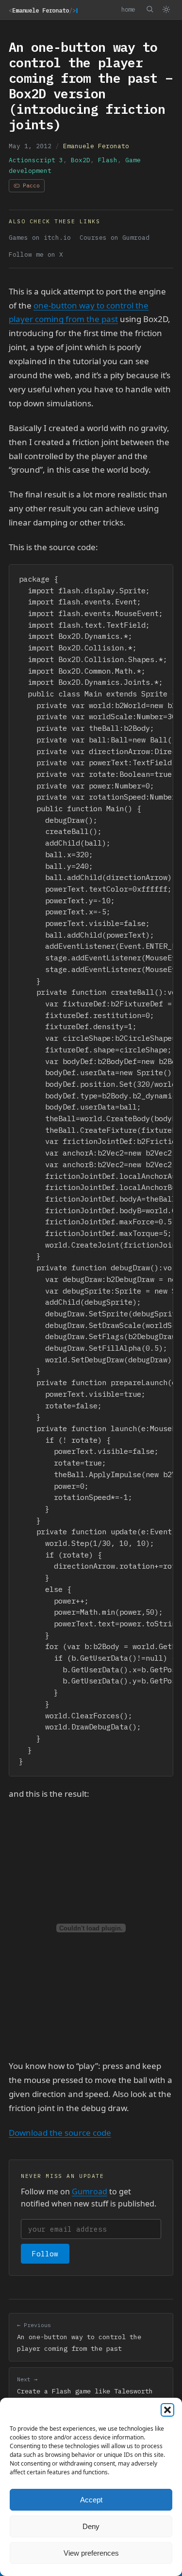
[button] (167, 2410)
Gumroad (90, 2191)
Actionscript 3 (36, 160)
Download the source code (60, 2133)
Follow (45, 2254)
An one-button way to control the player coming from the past (79, 2337)
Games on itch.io (40, 238)
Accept (91, 2500)
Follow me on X (36, 255)
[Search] (149, 9)
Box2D (81, 160)
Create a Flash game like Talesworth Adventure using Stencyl (85, 2391)
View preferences (91, 2553)
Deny (91, 2526)
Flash (108, 160)
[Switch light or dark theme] (166, 10)
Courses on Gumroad (115, 238)
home (128, 9)
